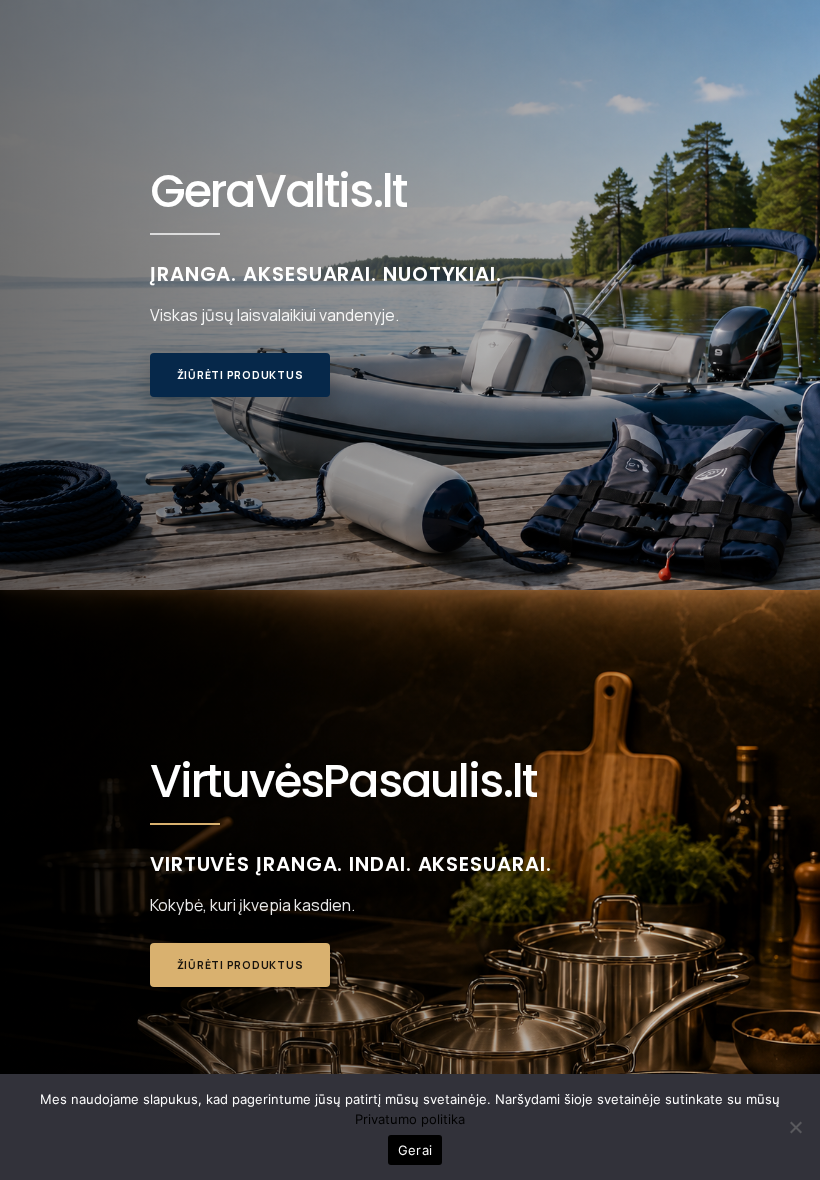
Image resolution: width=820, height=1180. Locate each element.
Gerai (415, 1150)
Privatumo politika (410, 1119)
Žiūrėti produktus (240, 375)
